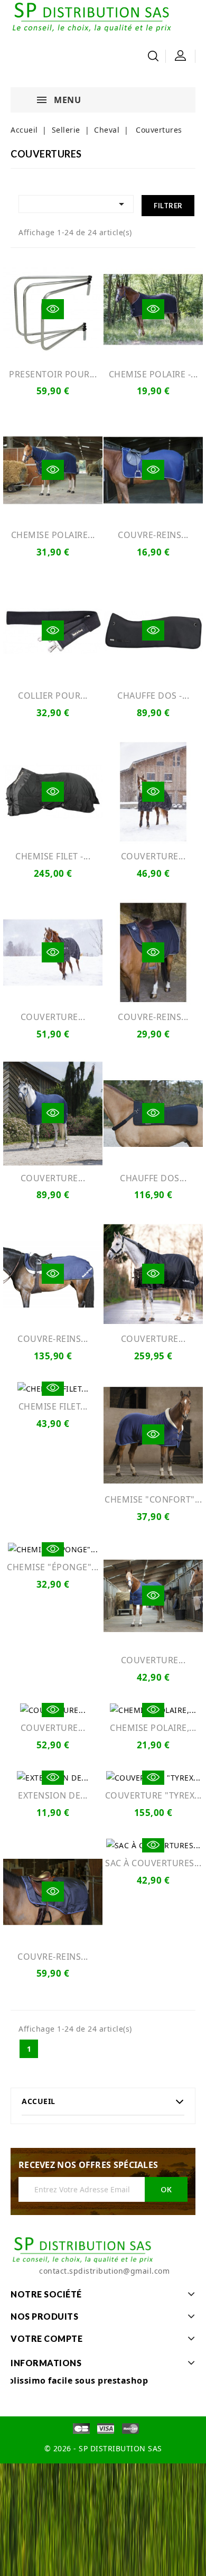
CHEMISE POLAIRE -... (153, 374)
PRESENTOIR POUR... (53, 374)
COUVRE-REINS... (153, 535)
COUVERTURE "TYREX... (153, 1795)
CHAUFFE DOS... (153, 1178)
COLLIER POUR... (53, 696)
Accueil (39, 2101)
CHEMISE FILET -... (53, 856)
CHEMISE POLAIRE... (53, 535)
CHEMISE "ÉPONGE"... (53, 1567)
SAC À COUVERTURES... (153, 1863)
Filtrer (168, 206)
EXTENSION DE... (53, 1795)
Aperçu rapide (53, 309)
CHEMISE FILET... (53, 1406)
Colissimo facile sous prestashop (75, 2380)
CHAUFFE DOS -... (153, 696)
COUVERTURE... (153, 856)
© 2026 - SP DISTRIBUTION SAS (103, 2448)
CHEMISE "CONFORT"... (153, 1499)
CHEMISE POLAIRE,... (153, 1728)
